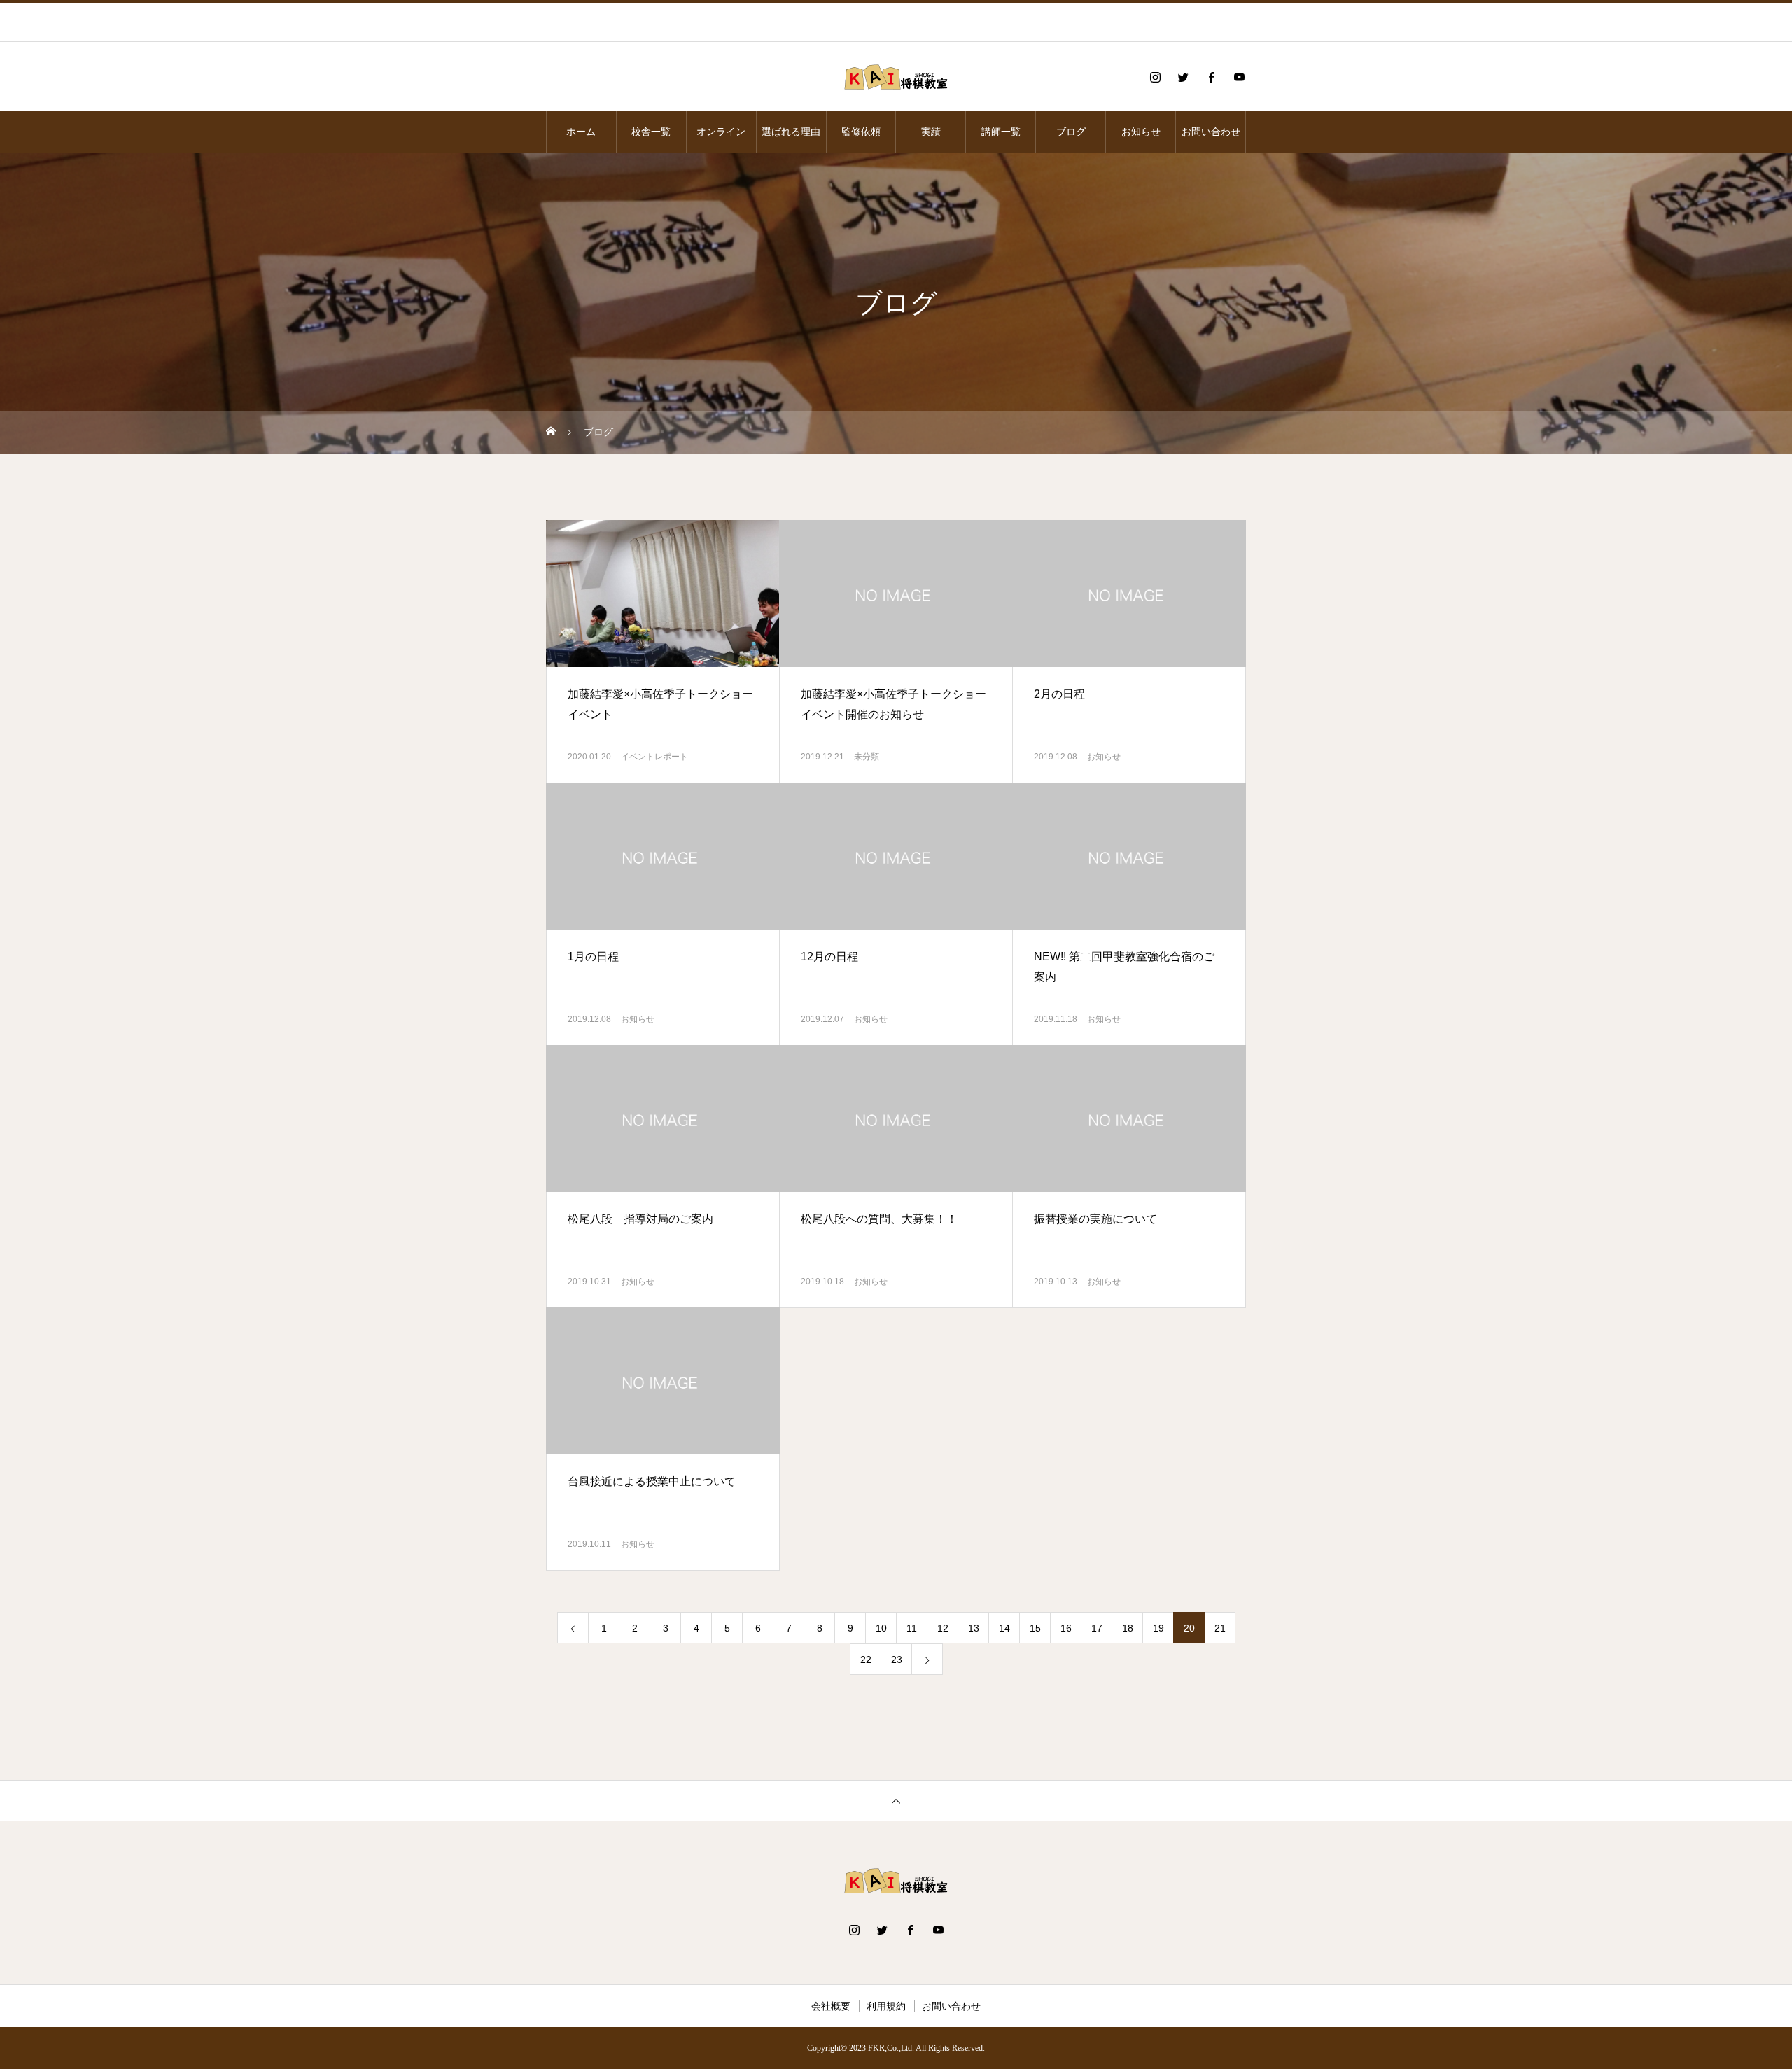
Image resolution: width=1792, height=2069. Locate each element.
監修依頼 (861, 132)
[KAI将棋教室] (896, 77)
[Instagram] (1155, 77)
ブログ (1071, 132)
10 (881, 1628)
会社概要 (831, 2006)
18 (1128, 1628)
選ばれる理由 (791, 132)
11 (912, 1628)
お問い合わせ (1211, 132)
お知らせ (1141, 132)
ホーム (581, 132)
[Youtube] (1239, 77)
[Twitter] (1183, 77)
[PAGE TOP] (896, 1801)
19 (1158, 1628)
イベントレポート (654, 757)
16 (1066, 1628)
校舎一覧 (651, 132)
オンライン (721, 132)
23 (897, 1660)
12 (943, 1628)
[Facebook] (1211, 77)
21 (1220, 1628)
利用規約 (886, 2006)
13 (974, 1628)
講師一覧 (1001, 132)
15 (1035, 1628)
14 (1004, 1628)
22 (866, 1660)
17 (1097, 1628)
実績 (931, 132)
